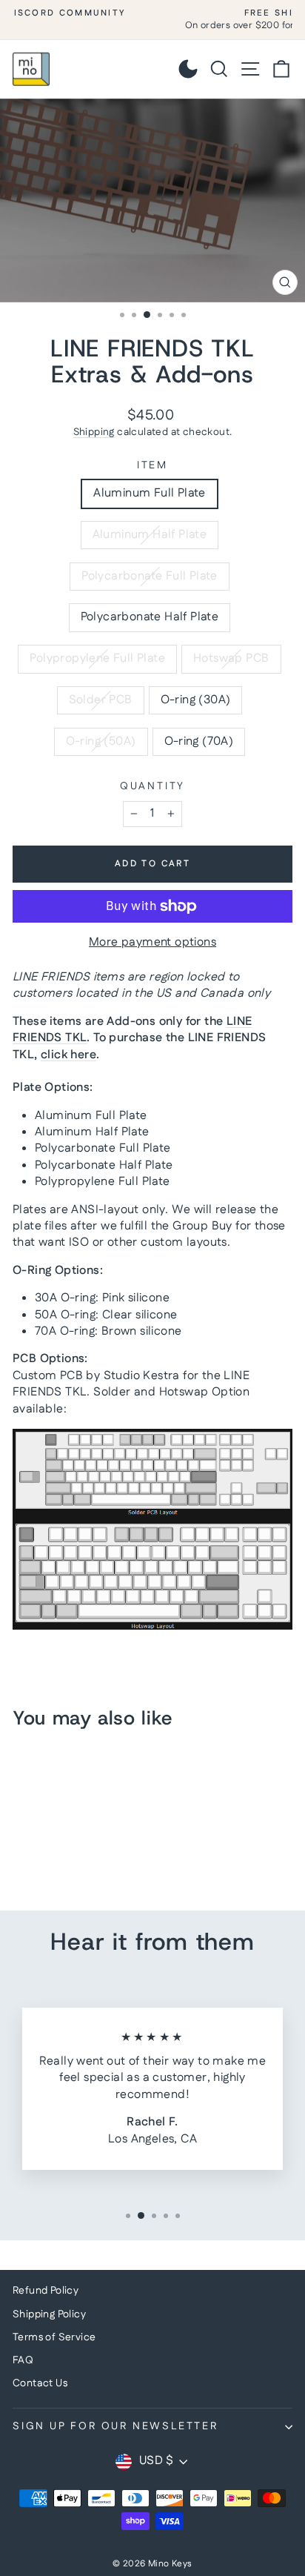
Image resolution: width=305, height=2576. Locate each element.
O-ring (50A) (101, 741)
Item (152, 466)
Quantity (152, 787)
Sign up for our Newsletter (115, 2426)
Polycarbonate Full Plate (150, 576)
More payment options (152, 943)
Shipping (94, 432)
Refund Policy (46, 2291)
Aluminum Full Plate (150, 493)
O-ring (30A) (196, 700)
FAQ (23, 2360)
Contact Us (40, 2383)
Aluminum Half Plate (150, 535)
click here (68, 1055)
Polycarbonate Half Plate (150, 617)
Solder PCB (101, 700)
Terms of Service (54, 2337)
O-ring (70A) (199, 741)
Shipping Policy (49, 2314)
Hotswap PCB (231, 658)
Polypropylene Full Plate (97, 658)
